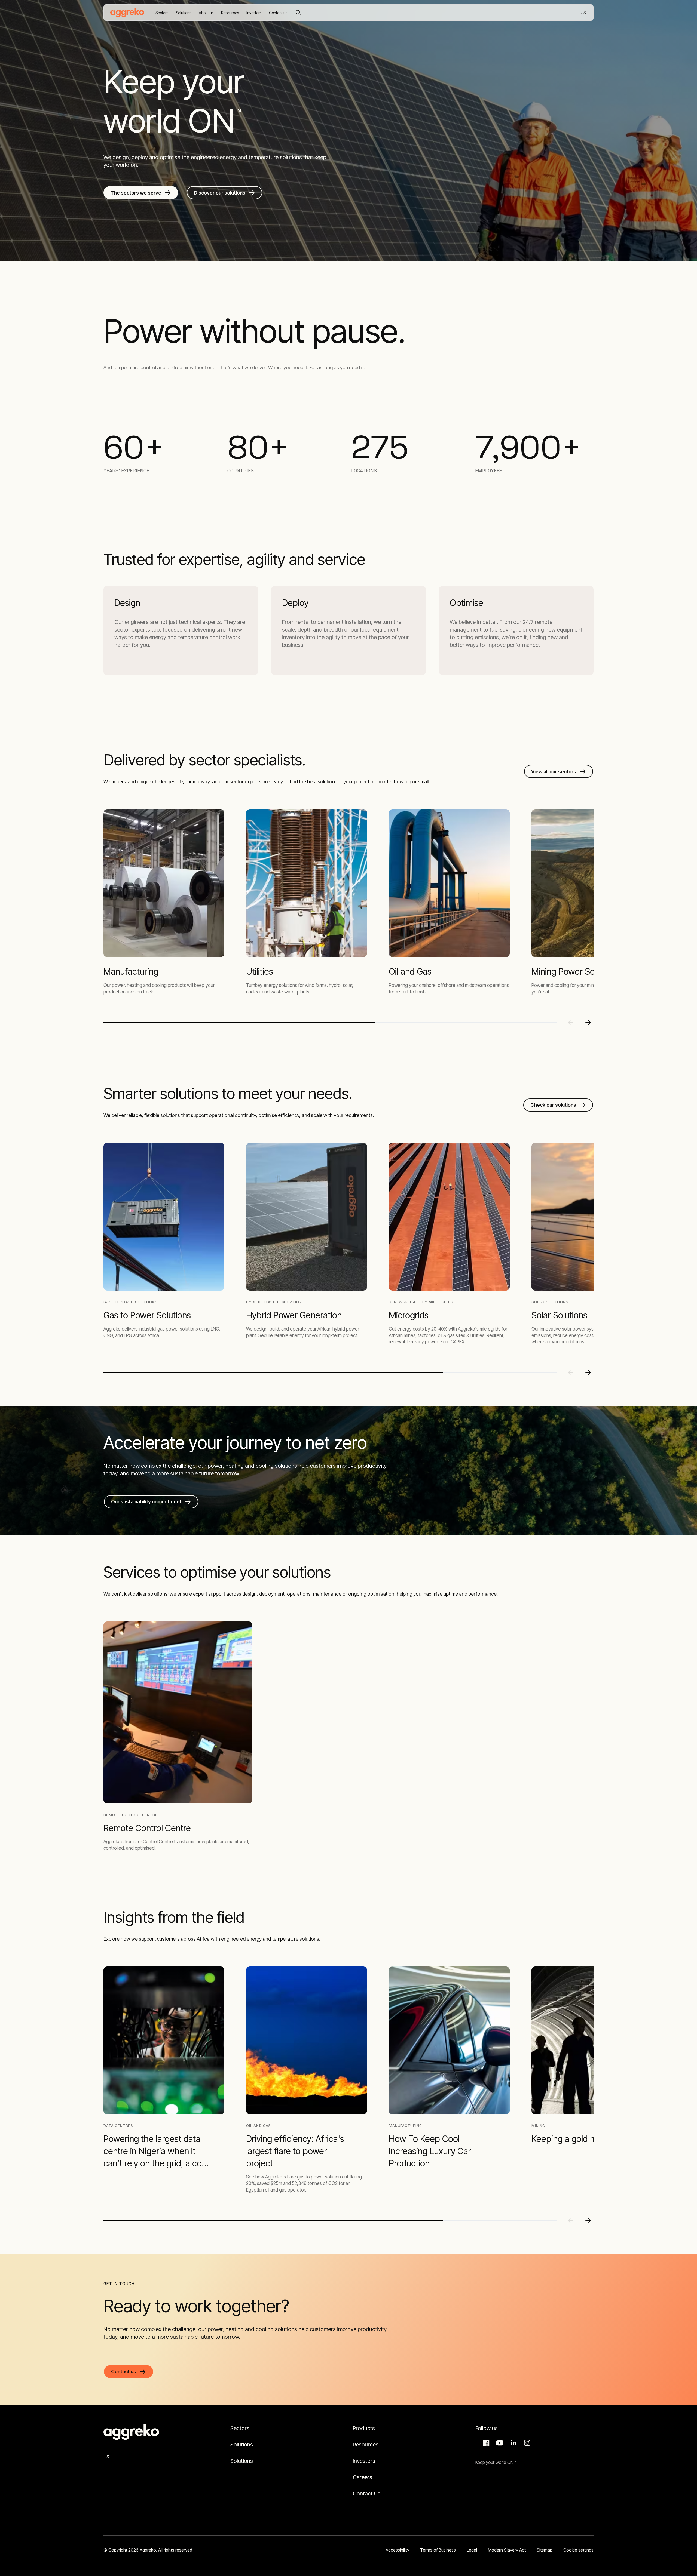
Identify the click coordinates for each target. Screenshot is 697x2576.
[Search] (298, 13)
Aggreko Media (499, 2443)
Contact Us (367, 2494)
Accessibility (397, 2550)
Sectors (240, 2428)
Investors (364, 2461)
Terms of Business (438, 2550)
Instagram (526, 2443)
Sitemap (545, 2550)
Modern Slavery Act (507, 2550)
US (584, 13)
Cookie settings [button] (578, 2550)
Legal (472, 2550)
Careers (363, 2477)
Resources (366, 2445)
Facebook (485, 2443)
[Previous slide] (571, 1023)
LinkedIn (513, 2443)
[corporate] (127, 13)
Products (364, 2428)
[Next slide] (588, 1023)
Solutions (242, 2445)
